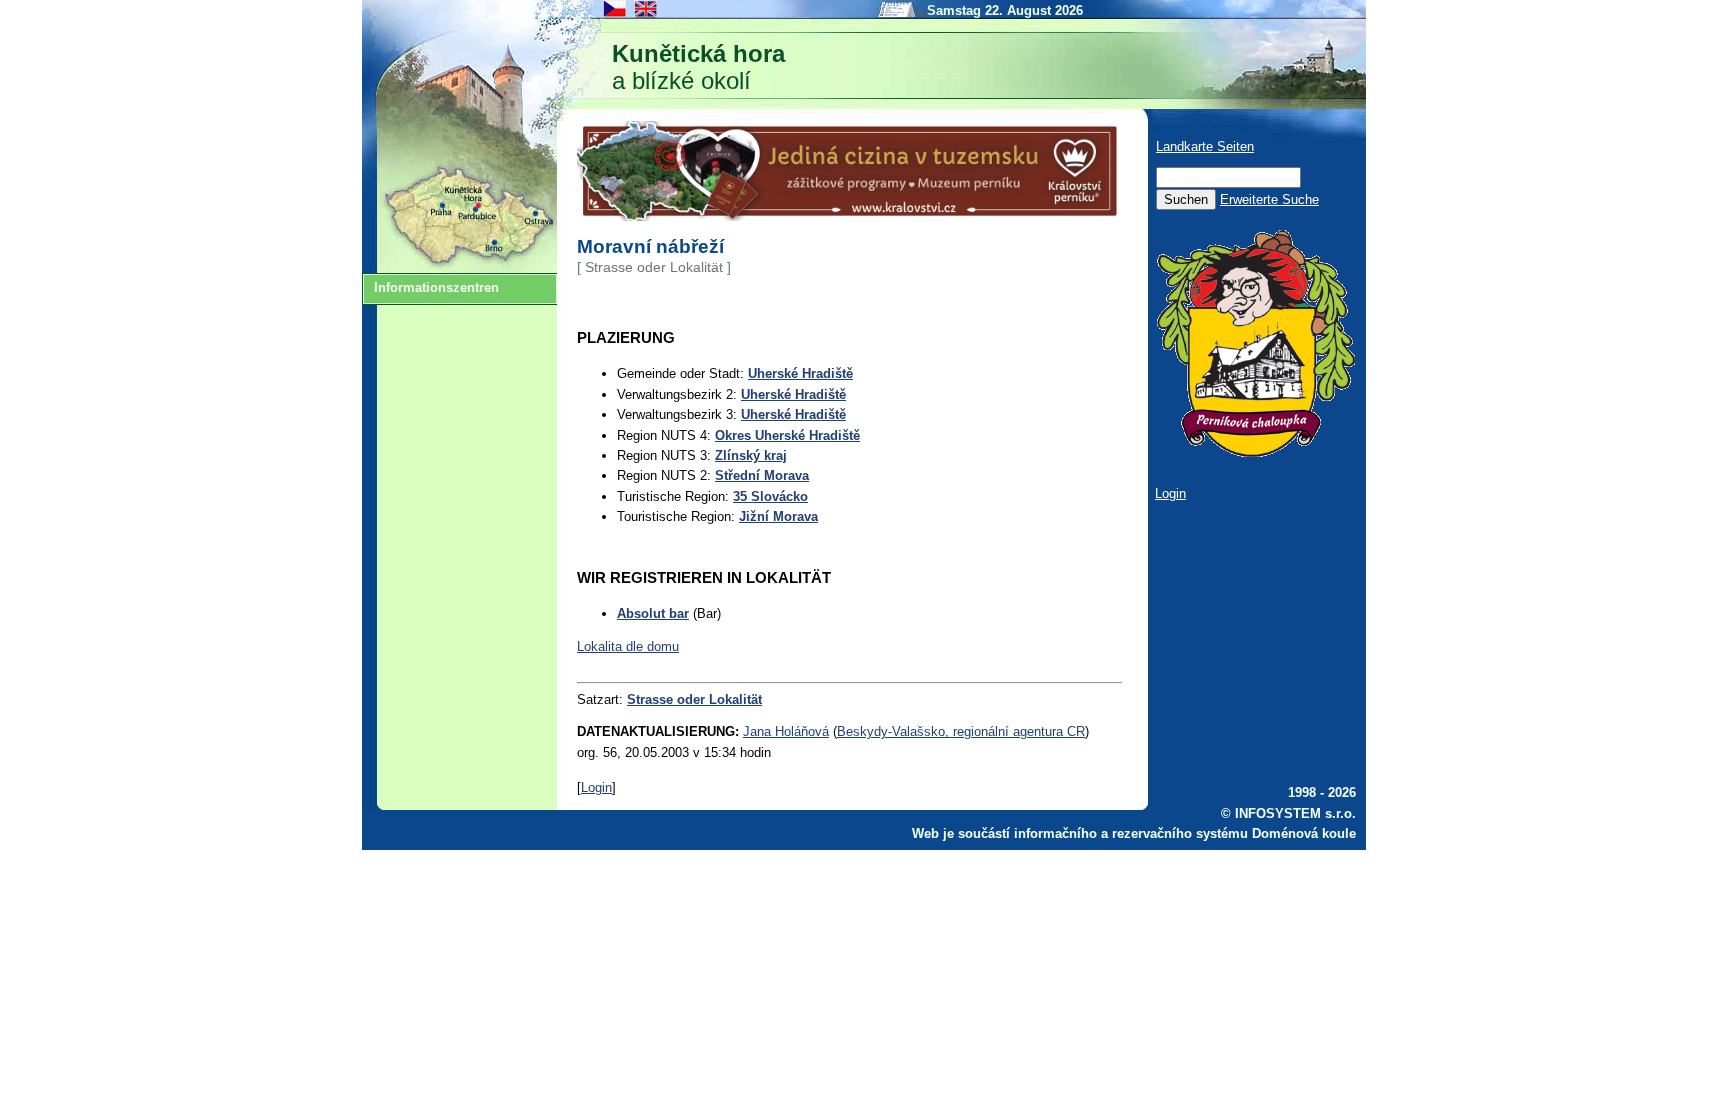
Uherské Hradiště (800, 373)
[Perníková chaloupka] (1255, 452)
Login (596, 787)
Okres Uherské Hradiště (787, 435)
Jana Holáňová (786, 731)
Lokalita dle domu (628, 646)
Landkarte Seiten (1205, 146)
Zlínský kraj (751, 455)
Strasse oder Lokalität (694, 699)
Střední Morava (762, 475)
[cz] (615, 15)
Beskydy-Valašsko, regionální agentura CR (961, 731)
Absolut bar (653, 613)
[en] (646, 15)
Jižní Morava (778, 516)
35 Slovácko (770, 496)
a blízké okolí (698, 67)
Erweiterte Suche (1269, 199)
